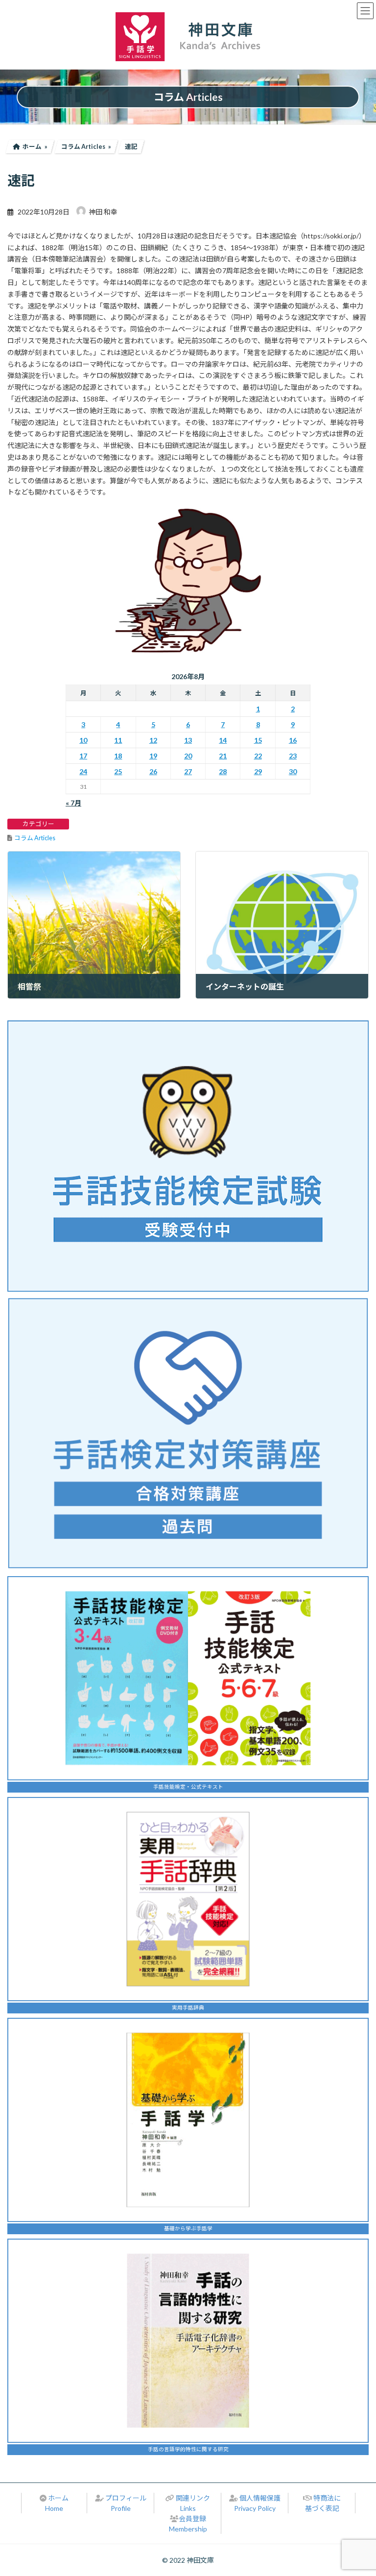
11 (118, 740)
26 (153, 771)
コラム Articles (35, 838)
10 (83, 740)
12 (153, 740)
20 (188, 756)
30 (293, 771)
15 (258, 740)
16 (293, 740)
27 (188, 771)
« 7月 (73, 803)
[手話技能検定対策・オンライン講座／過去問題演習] (188, 1433)
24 (83, 771)
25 (118, 771)
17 (83, 756)
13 (188, 740)
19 (153, 756)
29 (258, 771)
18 (118, 756)
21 (223, 756)
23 (293, 756)
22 (258, 756)
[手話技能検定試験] (188, 1156)
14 (223, 740)
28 (223, 771)
